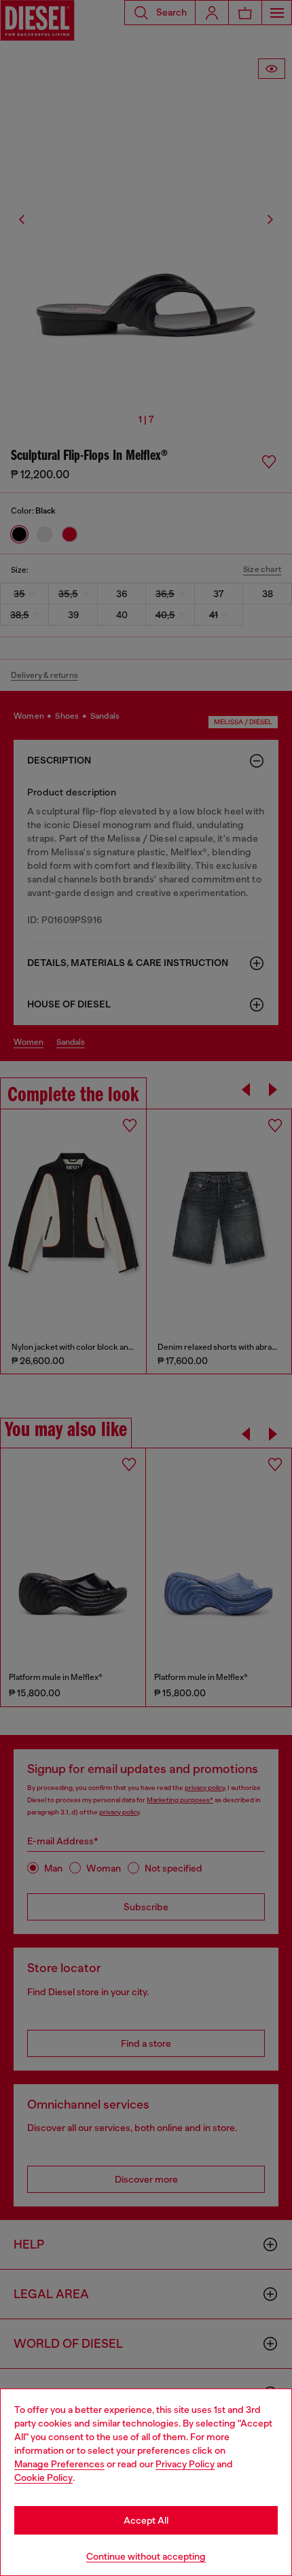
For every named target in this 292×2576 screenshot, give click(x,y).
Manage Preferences (59, 2464)
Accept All (146, 2520)
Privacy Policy (185, 2464)
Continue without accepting (146, 2556)
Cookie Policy (43, 2477)
